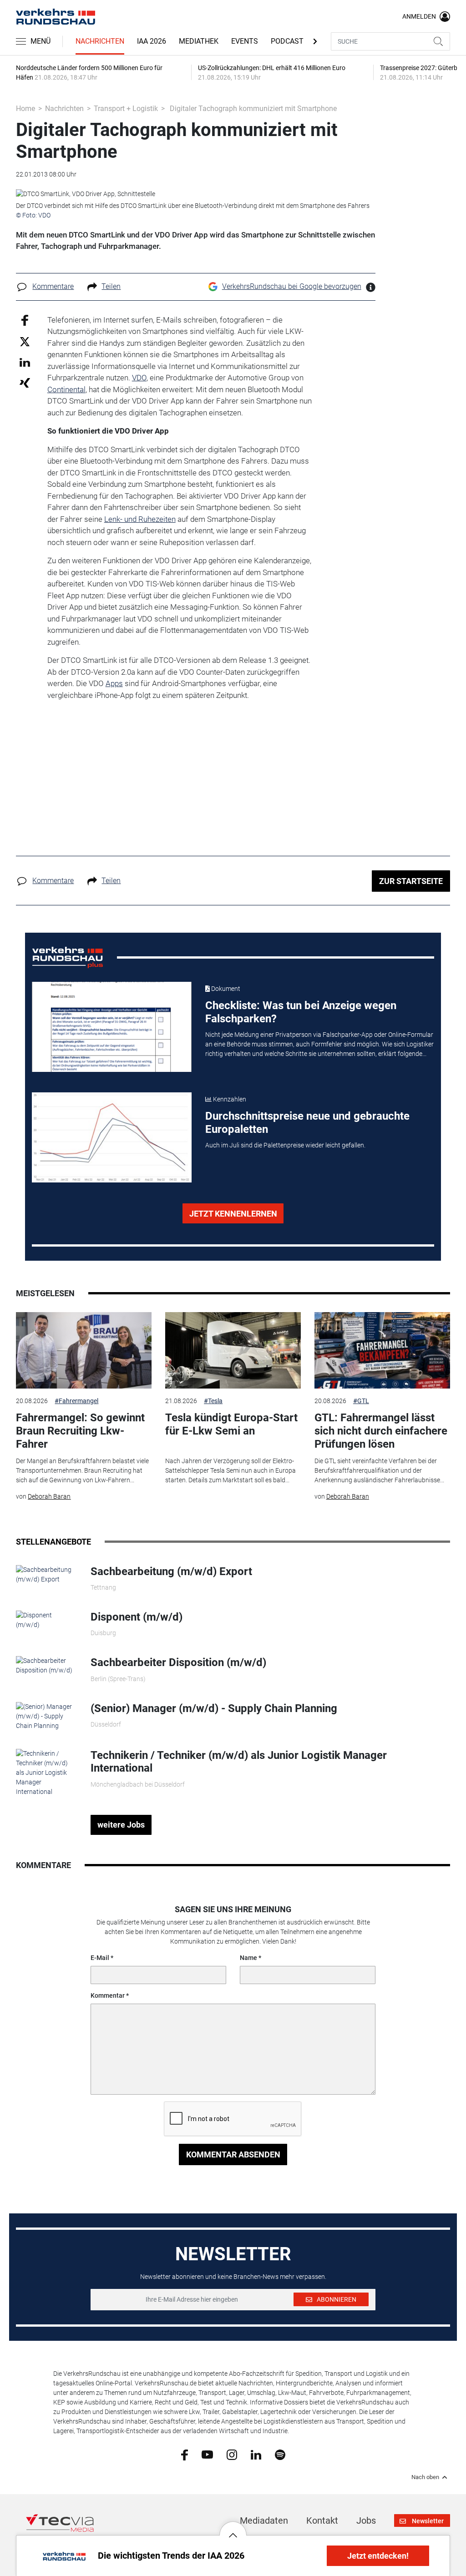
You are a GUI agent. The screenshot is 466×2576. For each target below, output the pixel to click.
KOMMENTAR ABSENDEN (233, 2154)
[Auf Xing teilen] (25, 382)
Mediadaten (264, 2520)
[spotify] (280, 2454)
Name (248, 1958)
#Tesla (213, 1401)
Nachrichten (100, 41)
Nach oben (425, 2477)
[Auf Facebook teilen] (25, 320)
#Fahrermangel (76, 1401)
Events (245, 41)
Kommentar (108, 1995)
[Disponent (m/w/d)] (46, 1620)
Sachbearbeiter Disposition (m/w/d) (178, 1662)
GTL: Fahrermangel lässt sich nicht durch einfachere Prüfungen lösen (381, 1431)
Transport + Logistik (126, 109)
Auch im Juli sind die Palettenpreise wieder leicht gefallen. (285, 1145)
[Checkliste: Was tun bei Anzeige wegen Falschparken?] (112, 1027)
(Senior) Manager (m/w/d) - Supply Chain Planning (214, 1708)
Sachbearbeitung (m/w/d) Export (171, 1571)
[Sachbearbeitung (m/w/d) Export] (46, 1574)
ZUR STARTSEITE (411, 881)
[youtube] (207, 2454)
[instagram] (232, 2454)
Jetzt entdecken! (378, 2556)
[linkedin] (256, 2454)
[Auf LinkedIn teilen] (25, 362)
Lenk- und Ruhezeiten (140, 519)
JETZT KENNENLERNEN (233, 1214)
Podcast (287, 41)
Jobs (366, 2520)
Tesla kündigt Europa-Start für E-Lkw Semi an (231, 1424)
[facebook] (185, 2454)
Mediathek (199, 41)
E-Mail (100, 1958)
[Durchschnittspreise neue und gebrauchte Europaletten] (112, 1137)
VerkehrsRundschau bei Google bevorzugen (292, 286)
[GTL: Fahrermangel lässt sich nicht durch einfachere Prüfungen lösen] (382, 1350)
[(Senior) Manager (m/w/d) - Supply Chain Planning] (46, 1716)
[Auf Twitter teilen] (25, 341)
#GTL (361, 1401)
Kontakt (322, 2520)
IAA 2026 (152, 41)
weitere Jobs (121, 1825)
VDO (139, 378)
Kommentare (53, 286)
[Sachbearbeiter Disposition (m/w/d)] (46, 1665)
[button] (233, 2528)
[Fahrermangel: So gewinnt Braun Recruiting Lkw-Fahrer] (84, 1350)
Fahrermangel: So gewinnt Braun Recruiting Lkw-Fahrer (80, 1431)
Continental (66, 389)
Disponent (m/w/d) (137, 1617)
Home (25, 109)
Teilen (111, 286)
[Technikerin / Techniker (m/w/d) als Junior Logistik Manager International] (46, 1772)
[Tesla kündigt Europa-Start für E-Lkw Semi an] (233, 1350)
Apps (114, 683)
